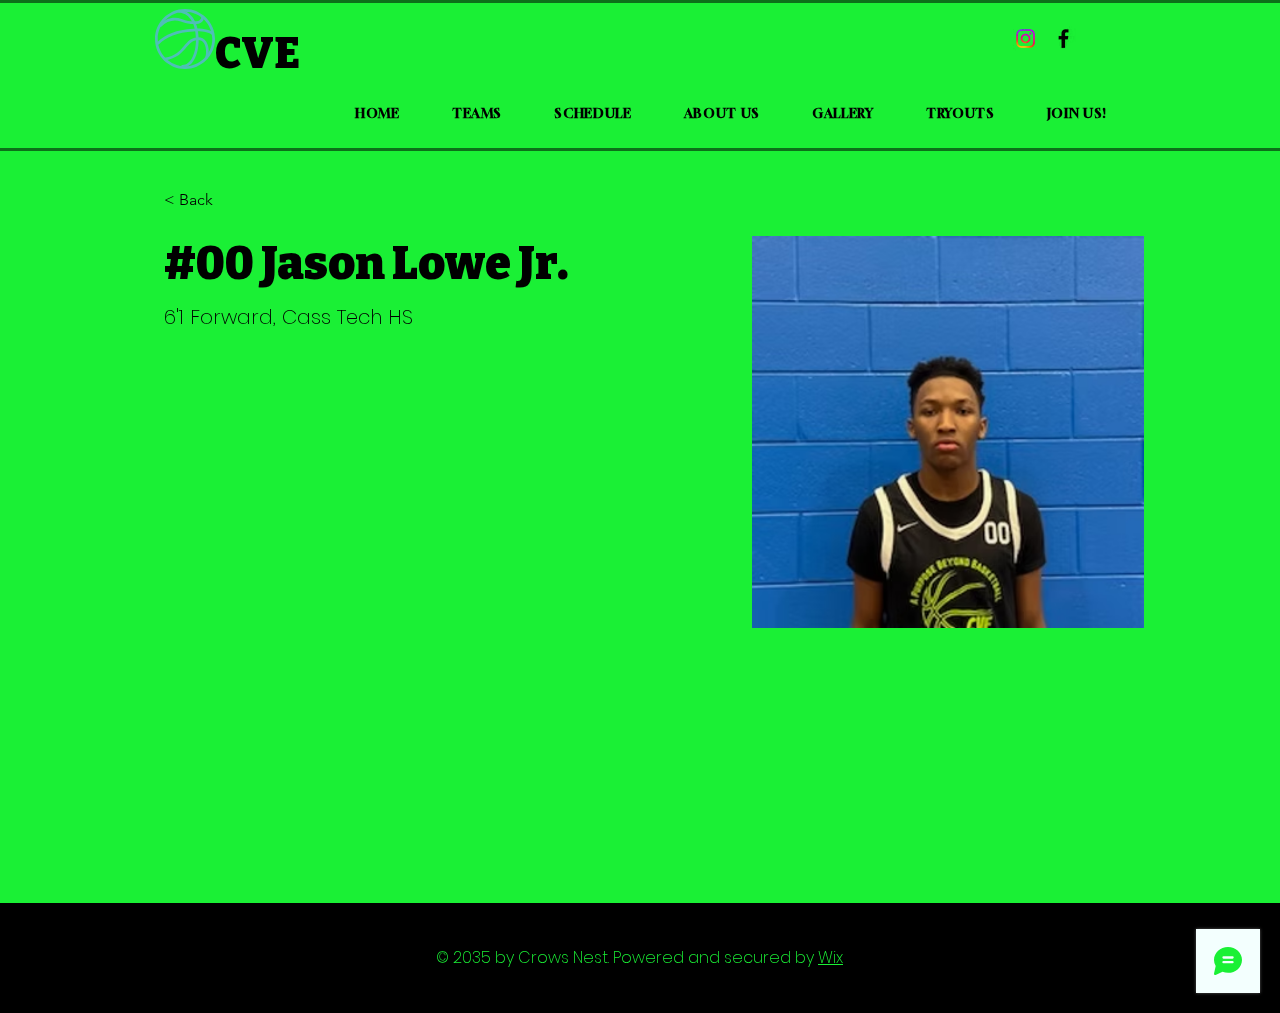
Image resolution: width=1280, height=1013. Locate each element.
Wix (830, 957)
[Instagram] (1025, 38)
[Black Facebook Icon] (1063, 38)
